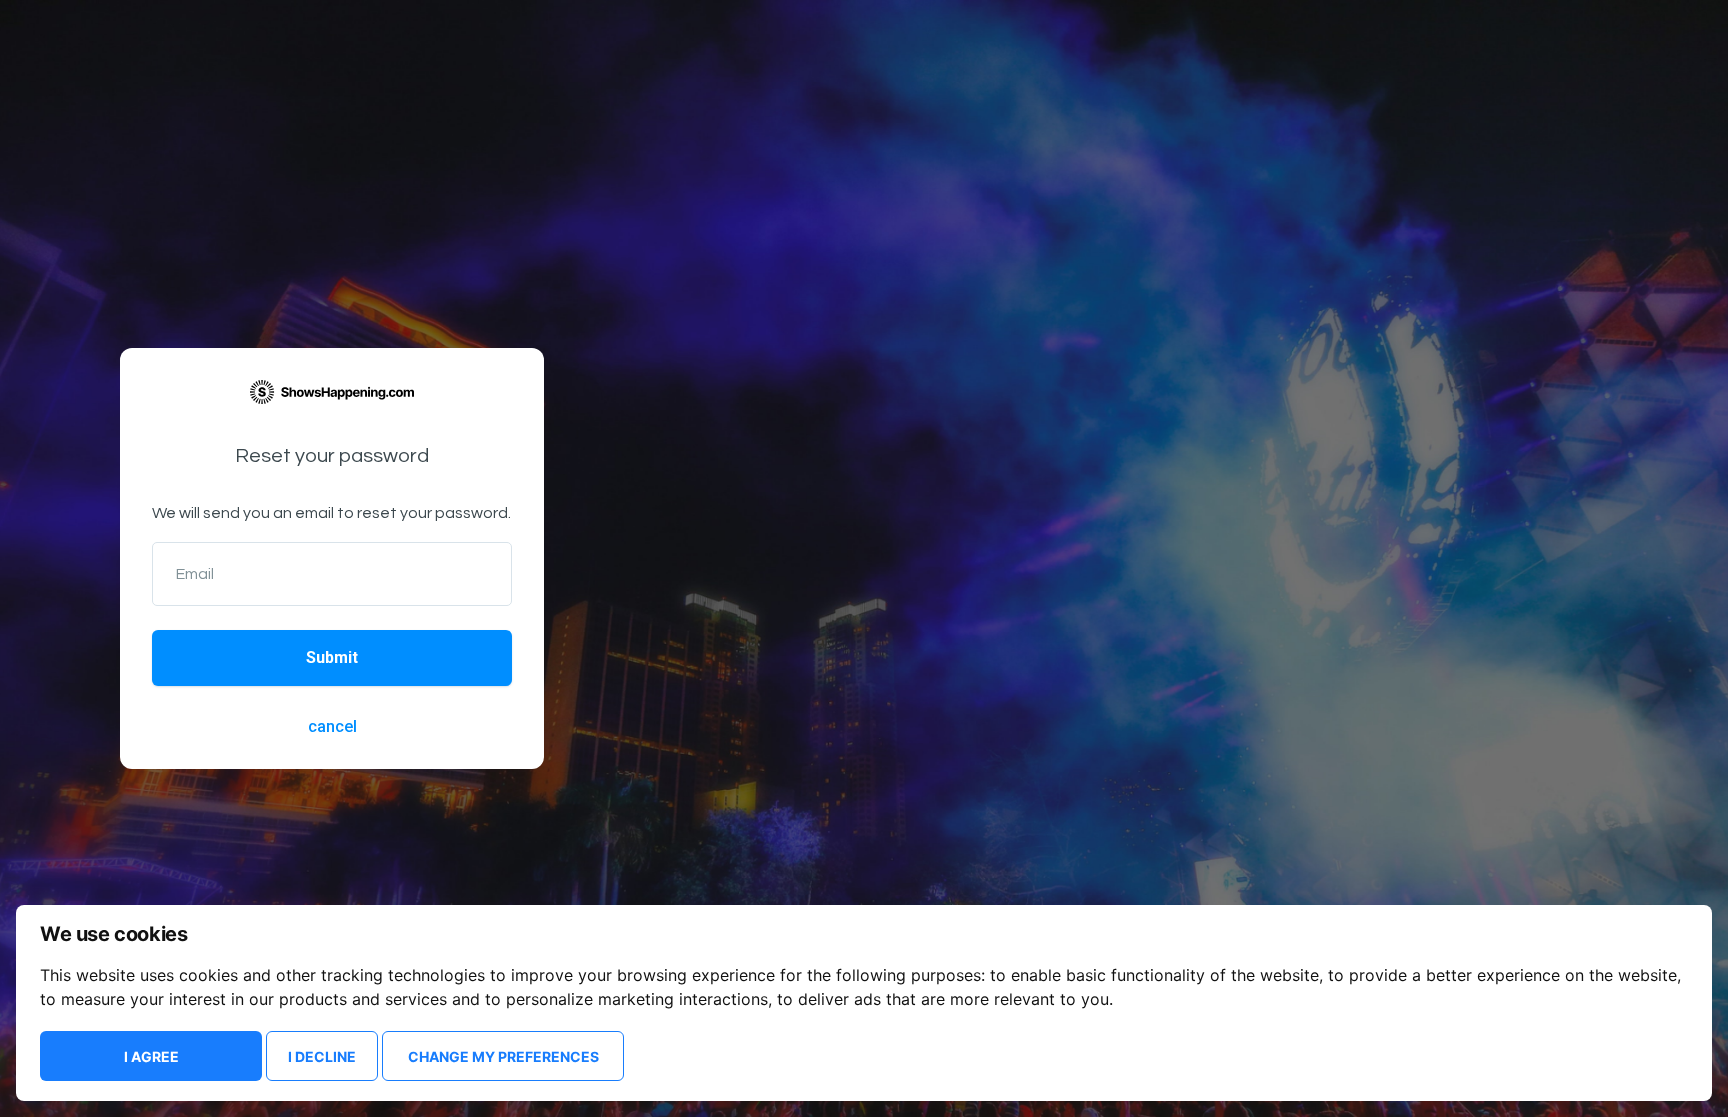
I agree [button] (151, 1056)
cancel (332, 726)
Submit (332, 657)
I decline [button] (322, 1056)
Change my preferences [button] (503, 1056)
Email (195, 574)
